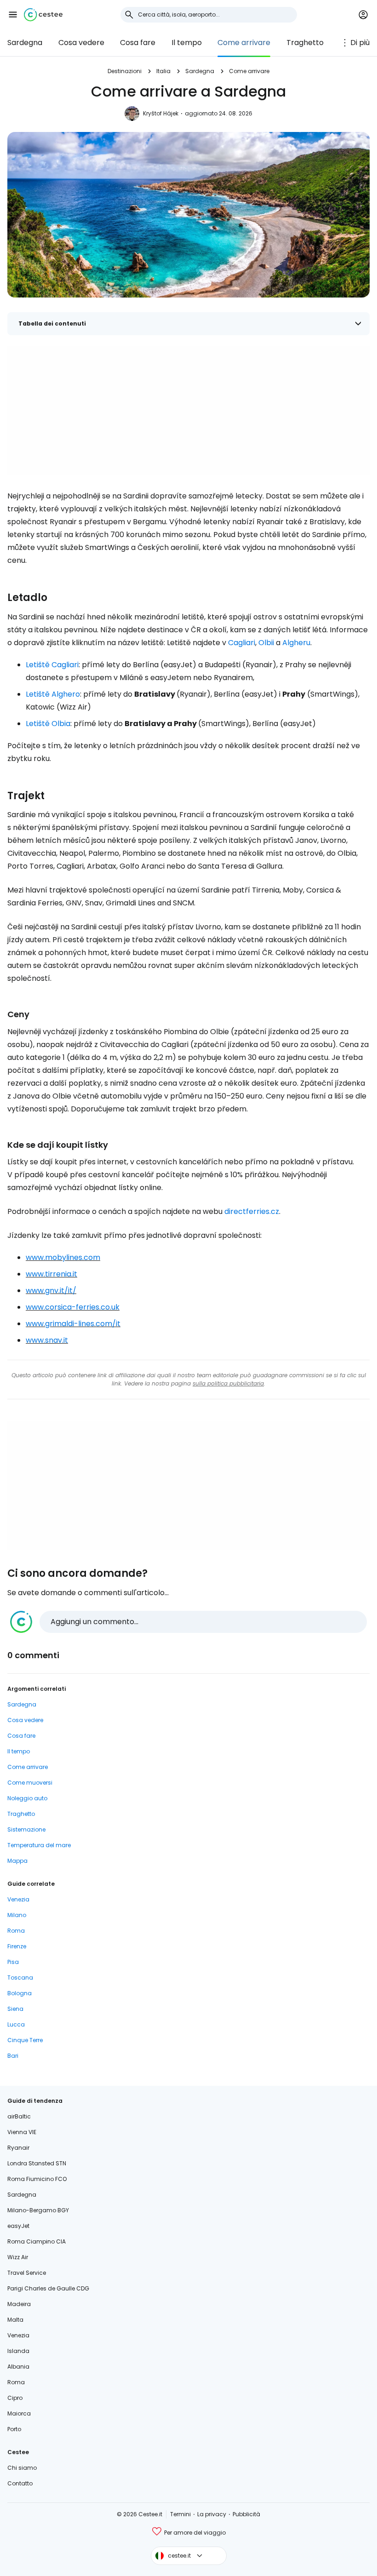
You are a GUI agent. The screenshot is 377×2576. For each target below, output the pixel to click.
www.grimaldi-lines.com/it (73, 1324)
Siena (15, 2009)
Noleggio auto (27, 1798)
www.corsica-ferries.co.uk (73, 1307)
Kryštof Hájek (161, 113)
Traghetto (305, 43)
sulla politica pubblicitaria (228, 1383)
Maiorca (19, 2413)
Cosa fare (138, 43)
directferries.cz (252, 1211)
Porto (14, 2429)
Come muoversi (30, 1783)
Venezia (18, 1899)
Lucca (16, 2024)
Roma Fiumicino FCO (37, 2179)
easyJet (18, 2226)
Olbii (266, 643)
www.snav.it (47, 1340)
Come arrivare (244, 43)
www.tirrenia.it (51, 1274)
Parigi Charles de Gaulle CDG (48, 2288)
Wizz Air (18, 2257)
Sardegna (25, 43)
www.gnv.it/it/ (51, 1291)
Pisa (13, 1962)
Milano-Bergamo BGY (38, 2210)
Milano (17, 1915)
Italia (163, 71)
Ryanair (18, 2148)
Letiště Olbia (48, 724)
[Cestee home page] (43, 15)
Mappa (17, 1861)
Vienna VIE (22, 2132)
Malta (15, 2320)
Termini (180, 2514)
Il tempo (187, 43)
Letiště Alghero (53, 694)
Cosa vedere (81, 43)
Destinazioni (125, 71)
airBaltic (19, 2116)
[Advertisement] (188, 411)
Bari (13, 2056)
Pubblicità (246, 2514)
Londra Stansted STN (37, 2163)
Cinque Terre (25, 2040)
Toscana (20, 1978)
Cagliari (242, 643)
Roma (16, 1931)
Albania (18, 2367)
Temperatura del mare (39, 1845)
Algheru (296, 643)
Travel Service (27, 2273)
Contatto (20, 2483)
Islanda (18, 2351)
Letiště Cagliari (52, 665)
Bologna (20, 1993)
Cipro (15, 2398)
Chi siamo (22, 2468)
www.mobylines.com (63, 1257)
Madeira (19, 2304)
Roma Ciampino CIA (37, 2241)
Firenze (17, 1946)
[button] (13, 15)
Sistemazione (26, 1829)
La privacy (212, 2514)
